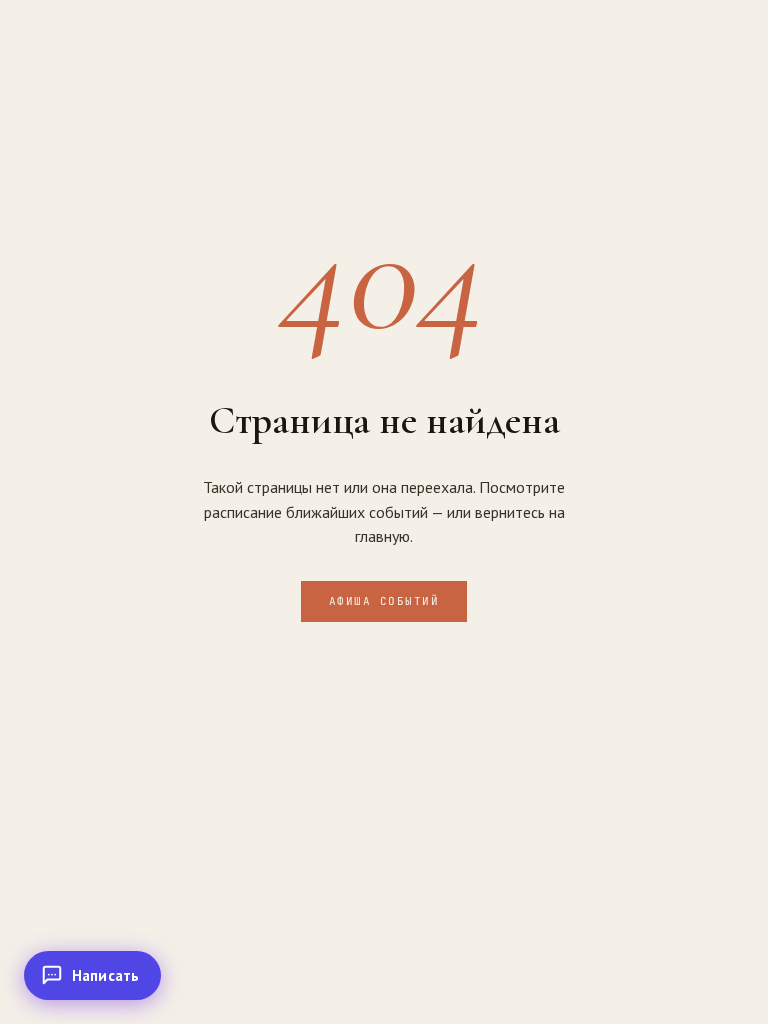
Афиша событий (384, 601)
